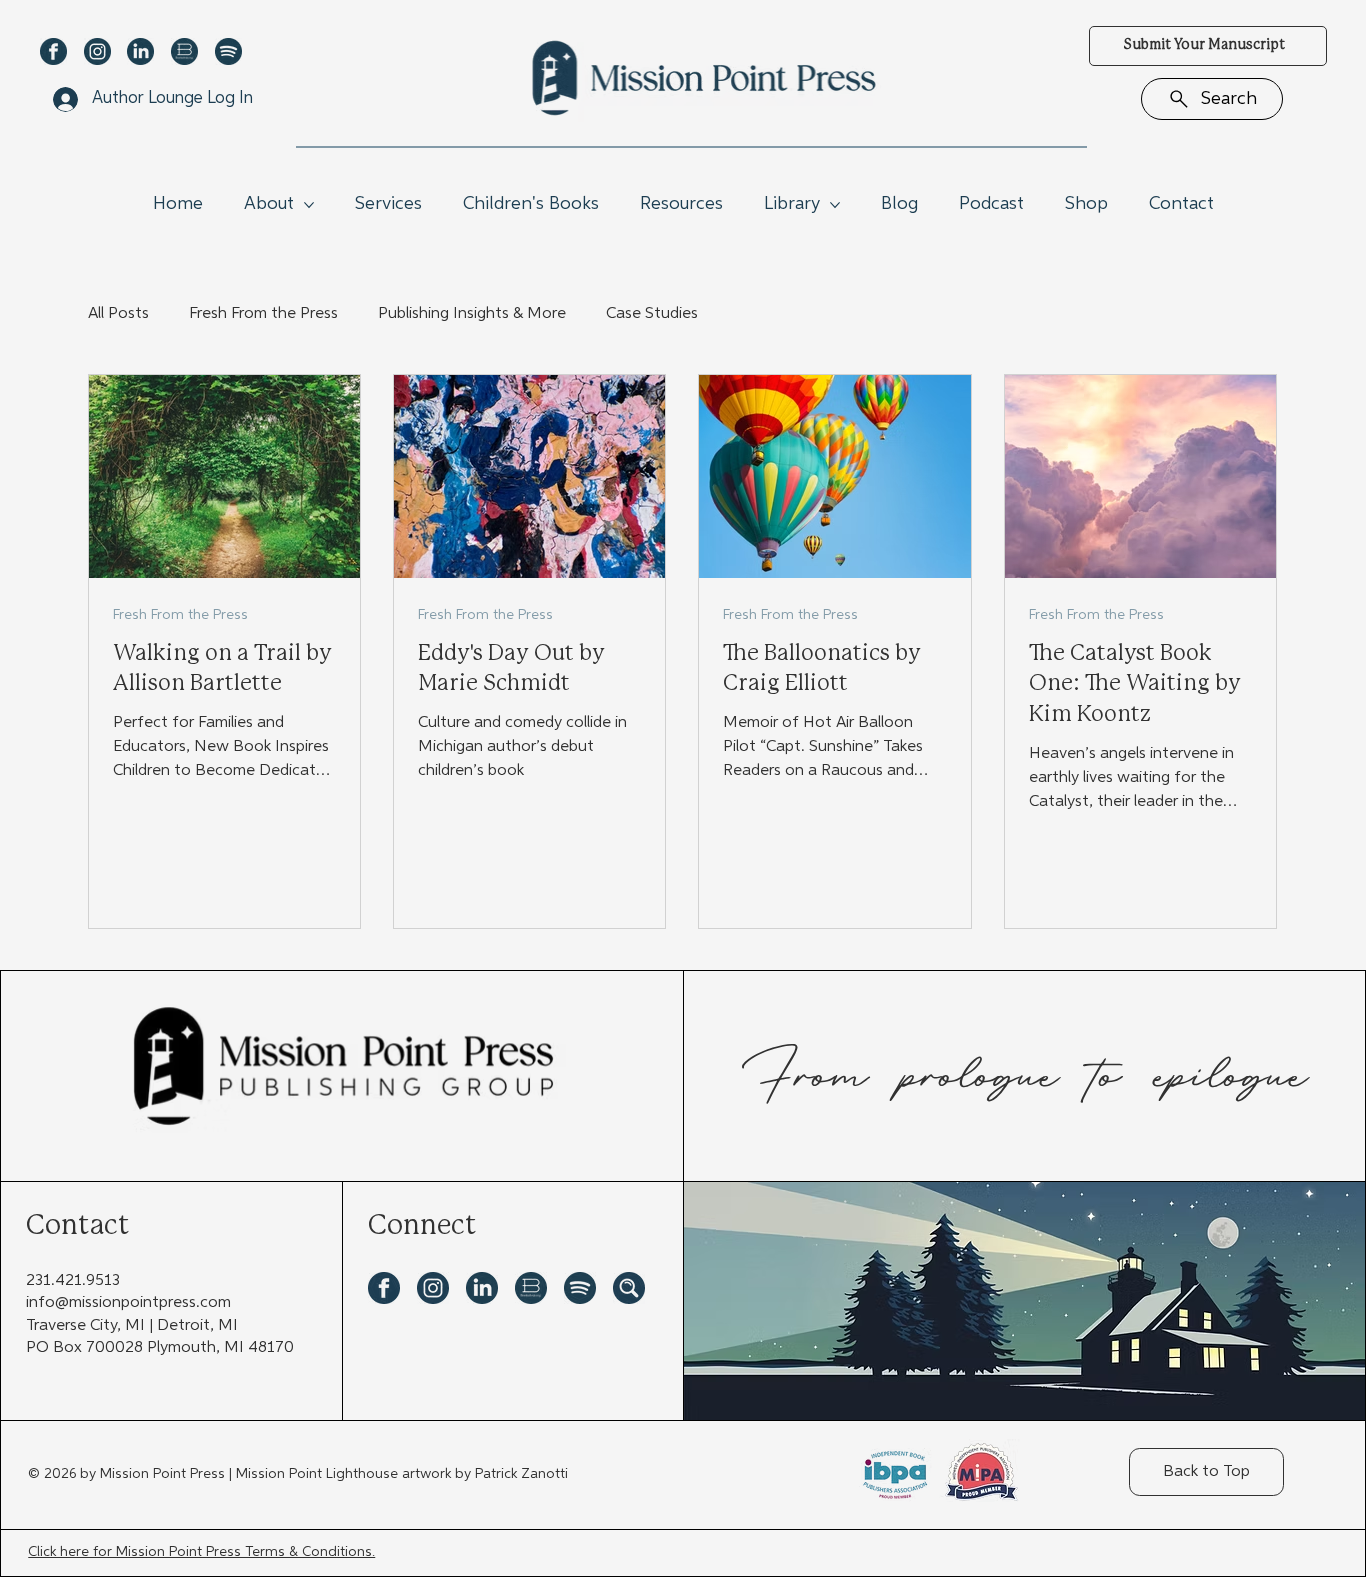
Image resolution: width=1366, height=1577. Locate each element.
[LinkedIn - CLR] (140, 51)
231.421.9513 (73, 1281)
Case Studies (652, 314)
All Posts (118, 314)
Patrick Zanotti (521, 1474)
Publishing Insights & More (472, 314)
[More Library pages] (835, 205)
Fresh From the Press (263, 314)
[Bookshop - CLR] (184, 51)
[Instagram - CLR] (97, 51)
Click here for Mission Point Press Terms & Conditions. (201, 1552)
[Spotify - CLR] (228, 51)
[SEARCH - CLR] (629, 1288)
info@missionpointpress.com (128, 1303)
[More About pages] (309, 205)
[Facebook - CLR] (53, 51)
